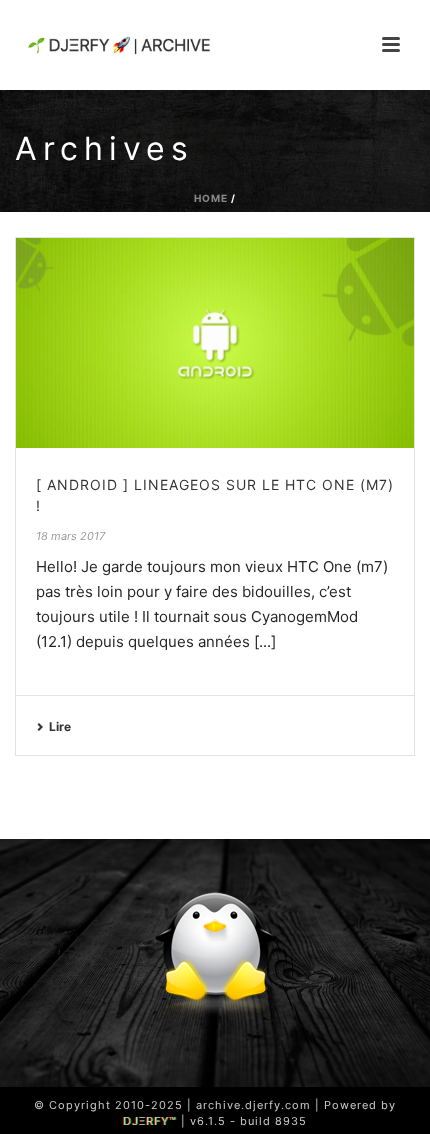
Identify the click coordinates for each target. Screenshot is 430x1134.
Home (211, 198)
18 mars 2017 (70, 536)
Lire (60, 726)
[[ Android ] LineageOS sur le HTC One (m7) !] (215, 343)
